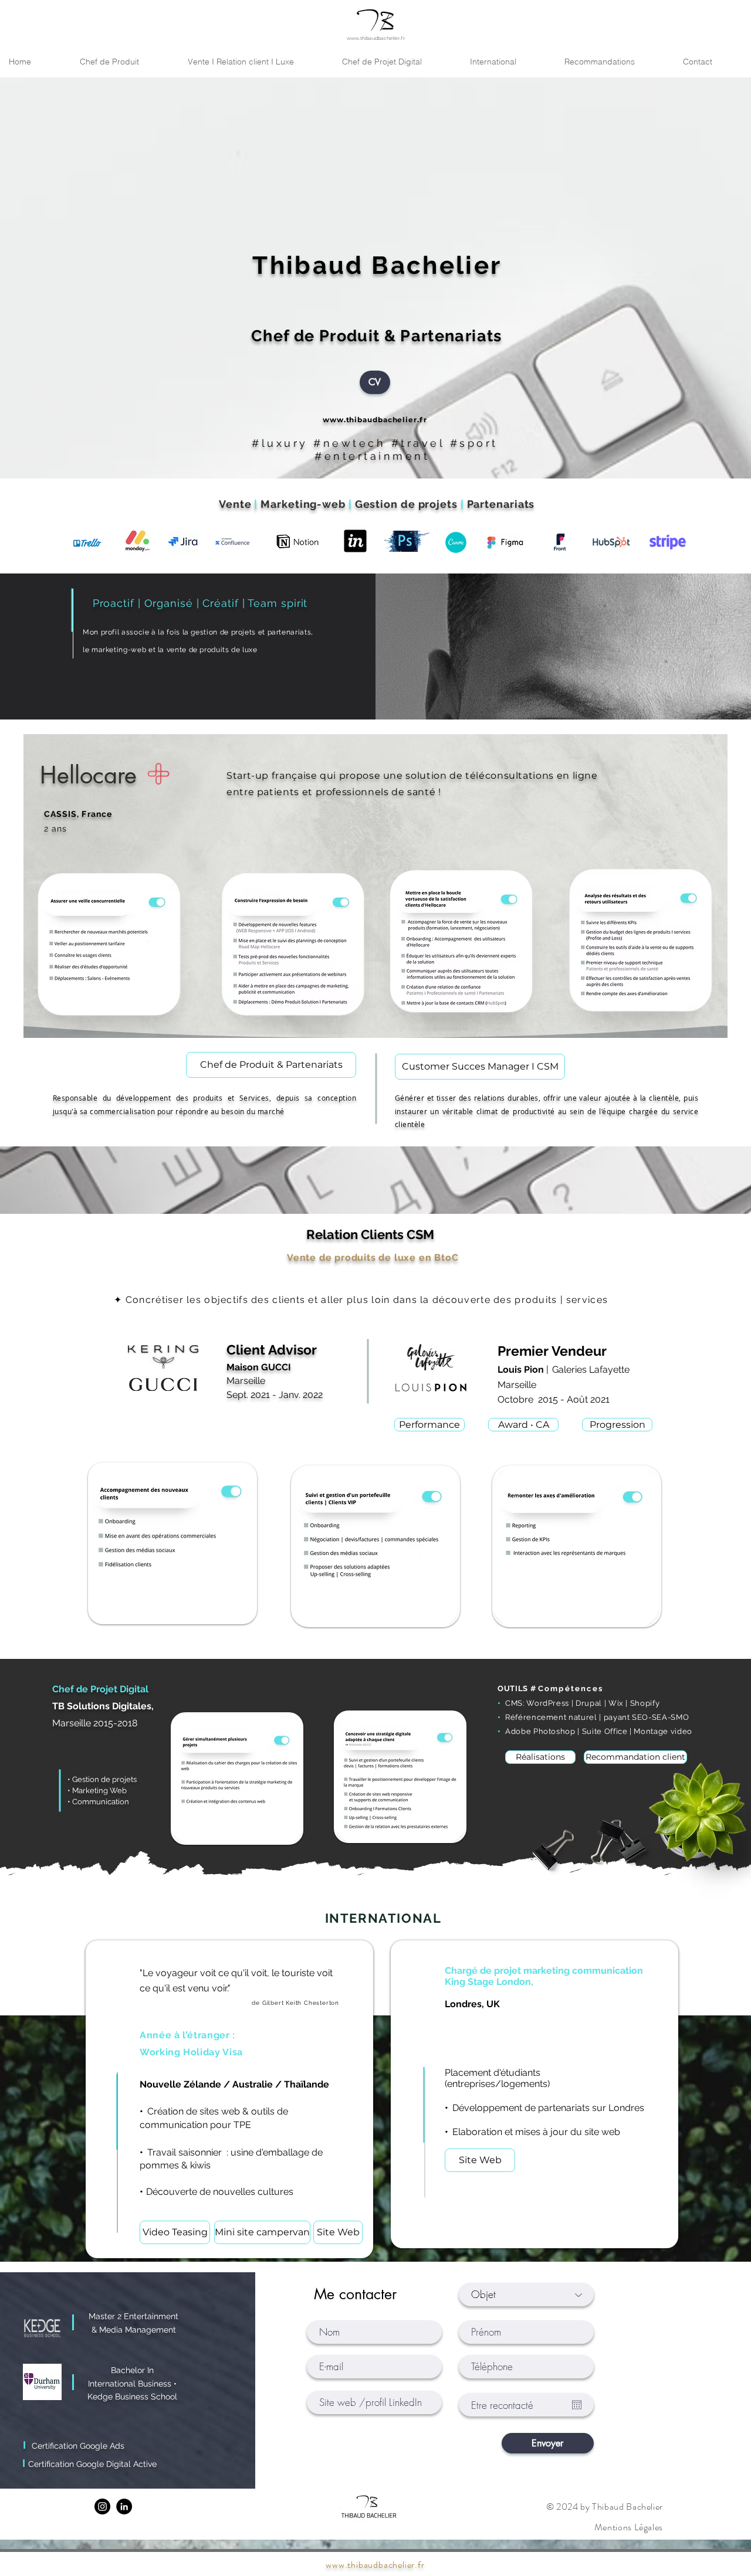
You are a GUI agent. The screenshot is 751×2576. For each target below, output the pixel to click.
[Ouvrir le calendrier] (577, 2405)
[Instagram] (102, 2507)
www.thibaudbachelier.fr (376, 38)
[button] (614, 62)
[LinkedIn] (124, 2507)
